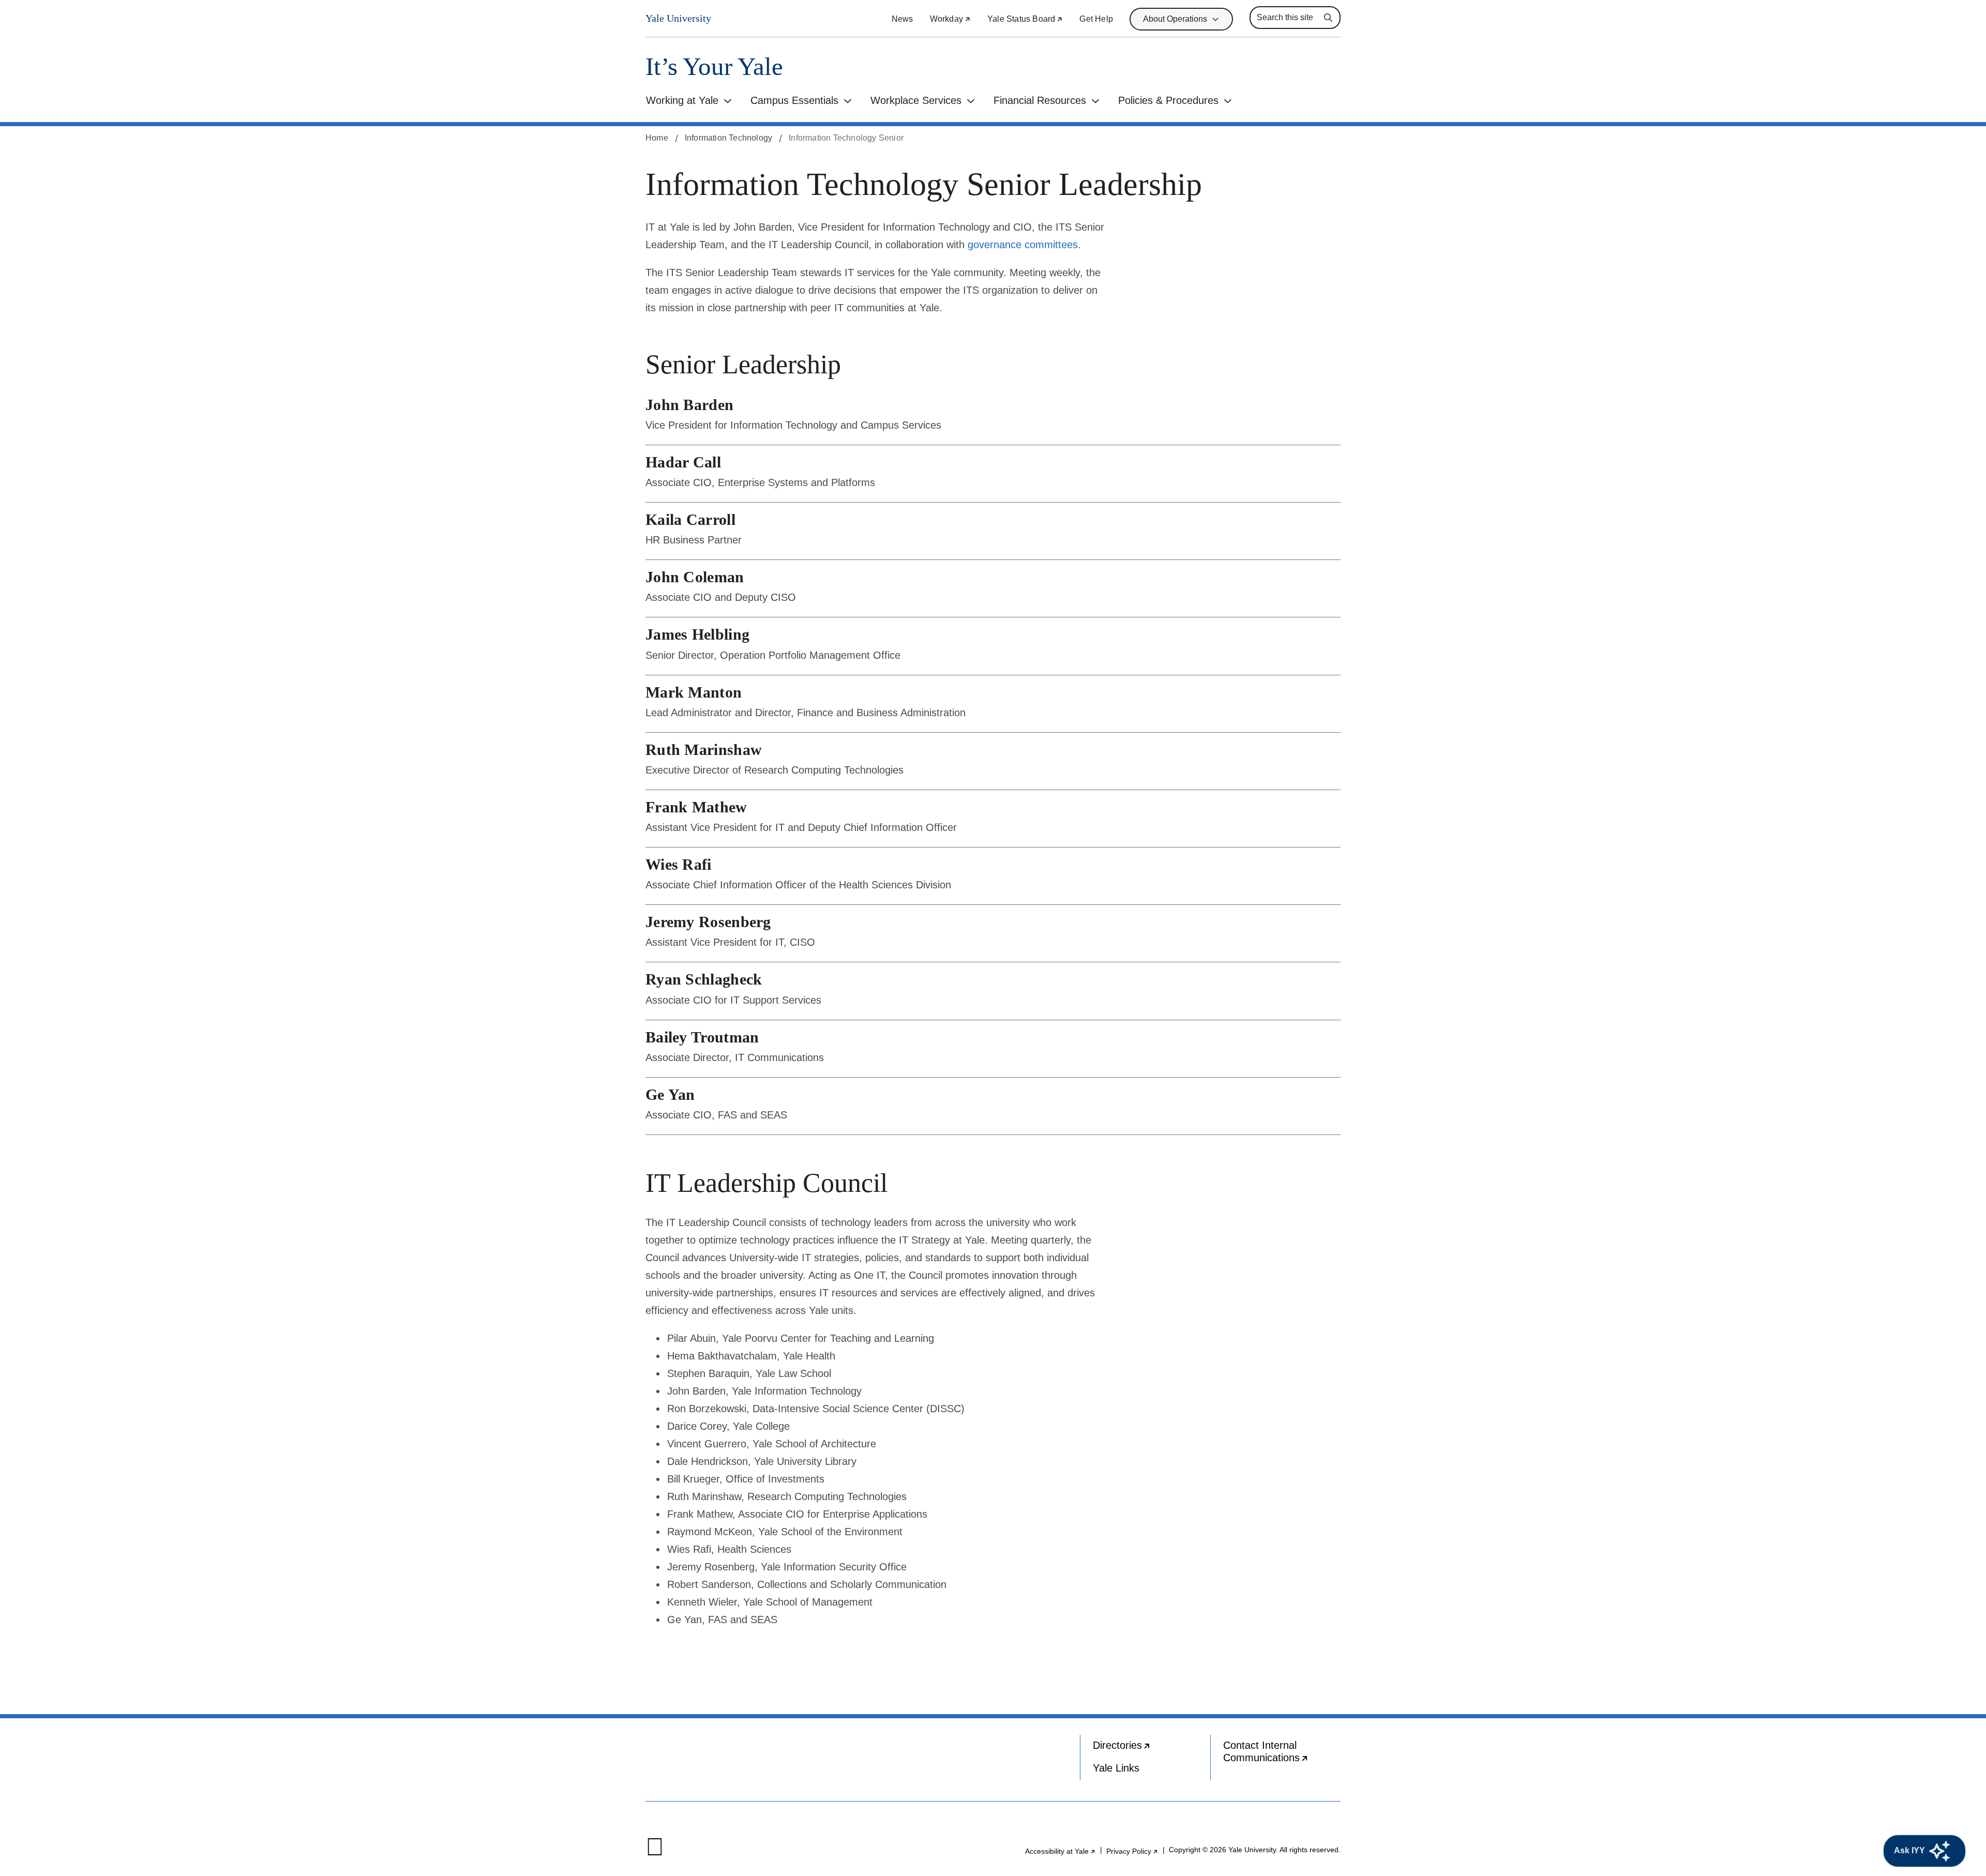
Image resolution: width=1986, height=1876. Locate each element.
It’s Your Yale (714, 66)
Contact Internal (1282, 1754)
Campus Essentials (794, 100)
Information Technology (728, 138)
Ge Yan (670, 1094)
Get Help (1096, 19)
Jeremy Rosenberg (708, 922)
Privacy (1132, 1851)
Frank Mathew (696, 807)
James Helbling (697, 634)
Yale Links (1116, 1768)
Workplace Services (916, 100)
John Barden (689, 405)
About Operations (1175, 19)
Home (657, 138)
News (902, 19)
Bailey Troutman (702, 1037)
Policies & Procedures (1168, 100)
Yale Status (1025, 19)
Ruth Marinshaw (704, 750)
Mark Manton (694, 692)
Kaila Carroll (690, 519)
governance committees (1023, 245)
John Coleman (695, 577)
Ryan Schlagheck (704, 979)
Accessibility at (1060, 1851)
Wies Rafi (679, 864)
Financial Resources (1040, 100)
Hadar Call (683, 462)
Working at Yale (682, 100)
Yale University (678, 18)
